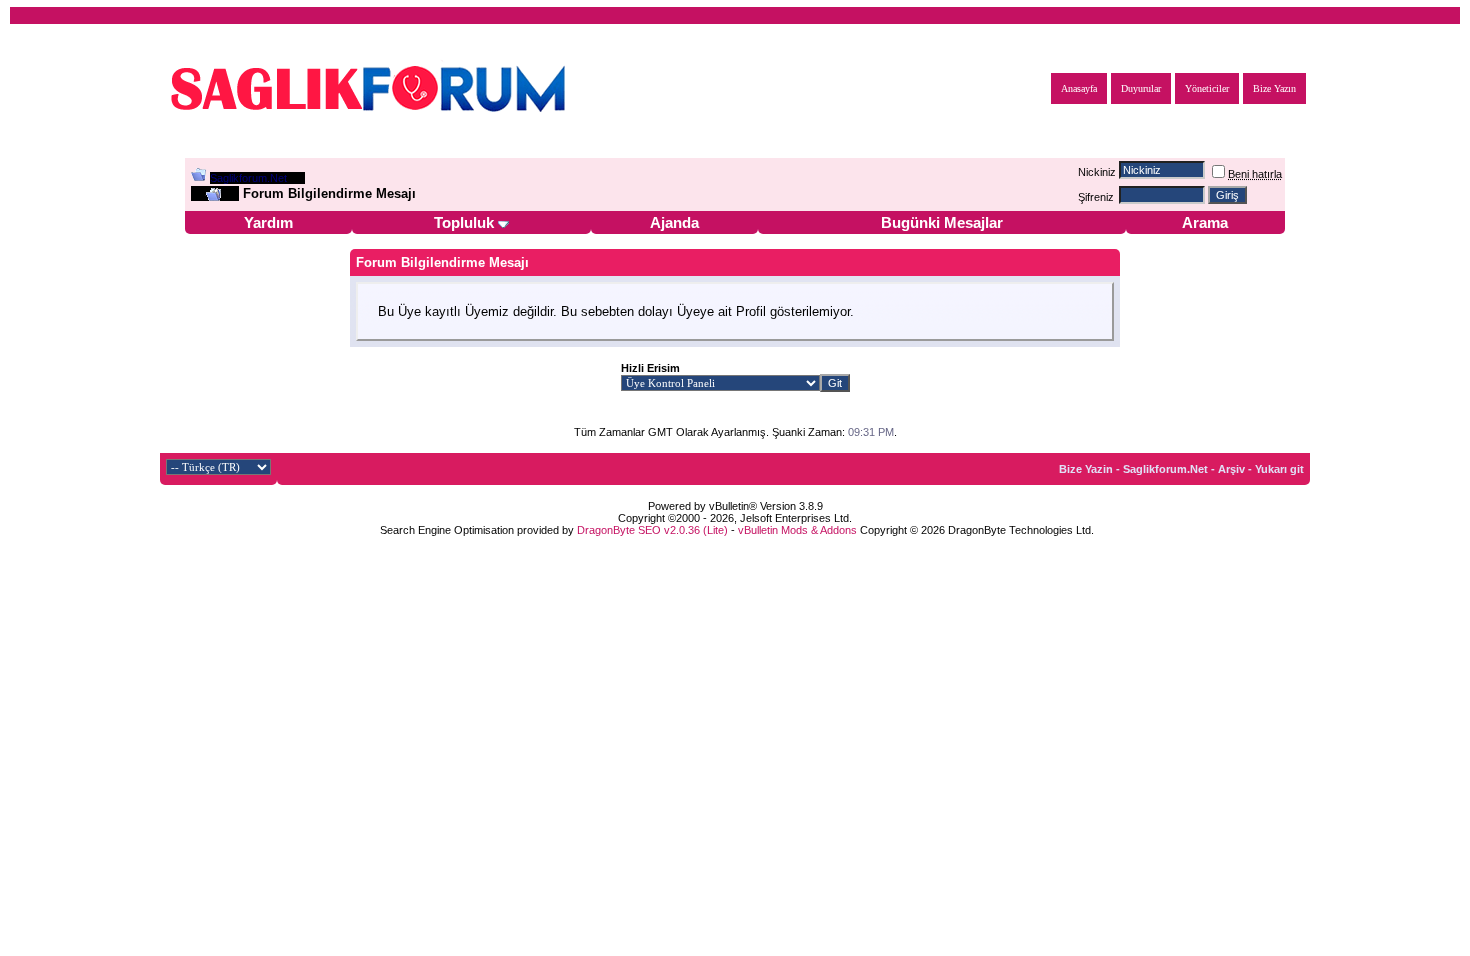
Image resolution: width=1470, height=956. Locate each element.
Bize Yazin (1086, 469)
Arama (1205, 222)
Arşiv (1231, 469)
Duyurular (1141, 88)
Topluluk (464, 222)
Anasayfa (1079, 88)
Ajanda (674, 222)
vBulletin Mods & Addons (797, 530)
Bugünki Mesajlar (942, 222)
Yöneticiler (1207, 88)
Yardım (268, 222)
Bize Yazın (1274, 88)
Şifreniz (1096, 197)
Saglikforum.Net (248, 178)
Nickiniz (1097, 172)
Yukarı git (1279, 469)
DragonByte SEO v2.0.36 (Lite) (652, 530)
